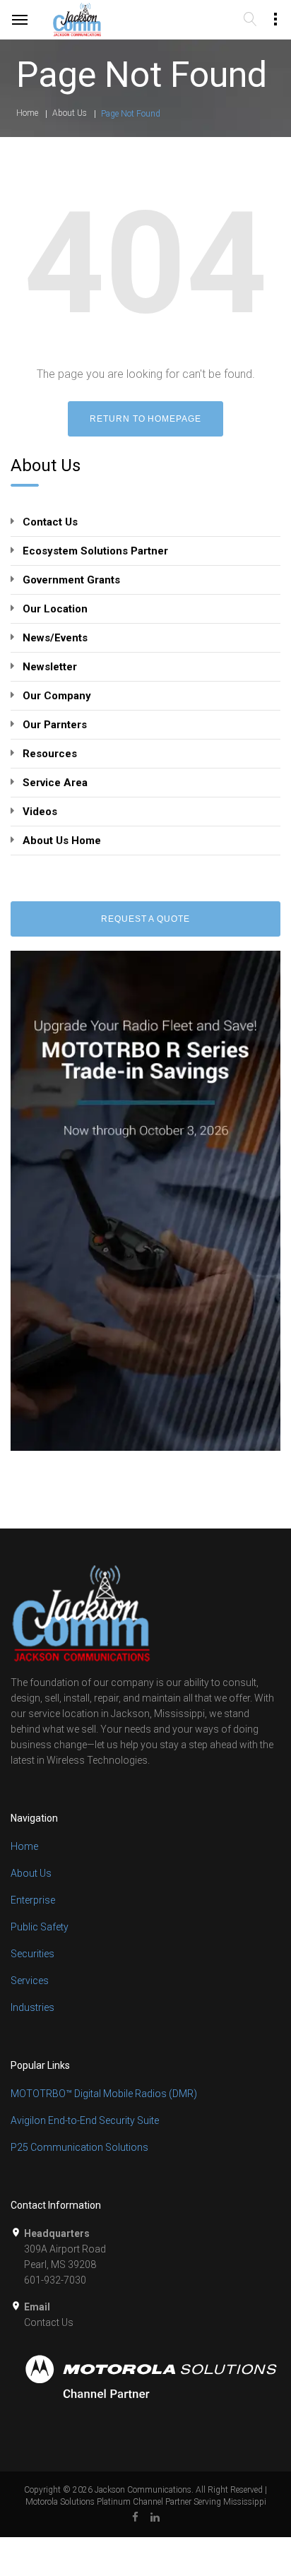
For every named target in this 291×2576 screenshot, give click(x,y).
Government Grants (71, 580)
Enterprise (33, 1900)
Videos (40, 812)
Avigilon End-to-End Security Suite (85, 2120)
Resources (50, 754)
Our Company (57, 696)
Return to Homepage (145, 419)
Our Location (55, 609)
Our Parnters (55, 725)
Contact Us (50, 522)
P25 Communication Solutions (79, 2147)
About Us (70, 113)
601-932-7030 (55, 2280)
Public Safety (40, 1927)
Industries (32, 2007)
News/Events (55, 638)
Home (27, 113)
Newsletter (50, 667)
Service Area (55, 783)
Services (30, 1981)
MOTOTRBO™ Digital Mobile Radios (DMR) (104, 2094)
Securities (32, 1954)
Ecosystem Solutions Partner (95, 551)
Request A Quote (145, 919)
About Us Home (62, 841)
